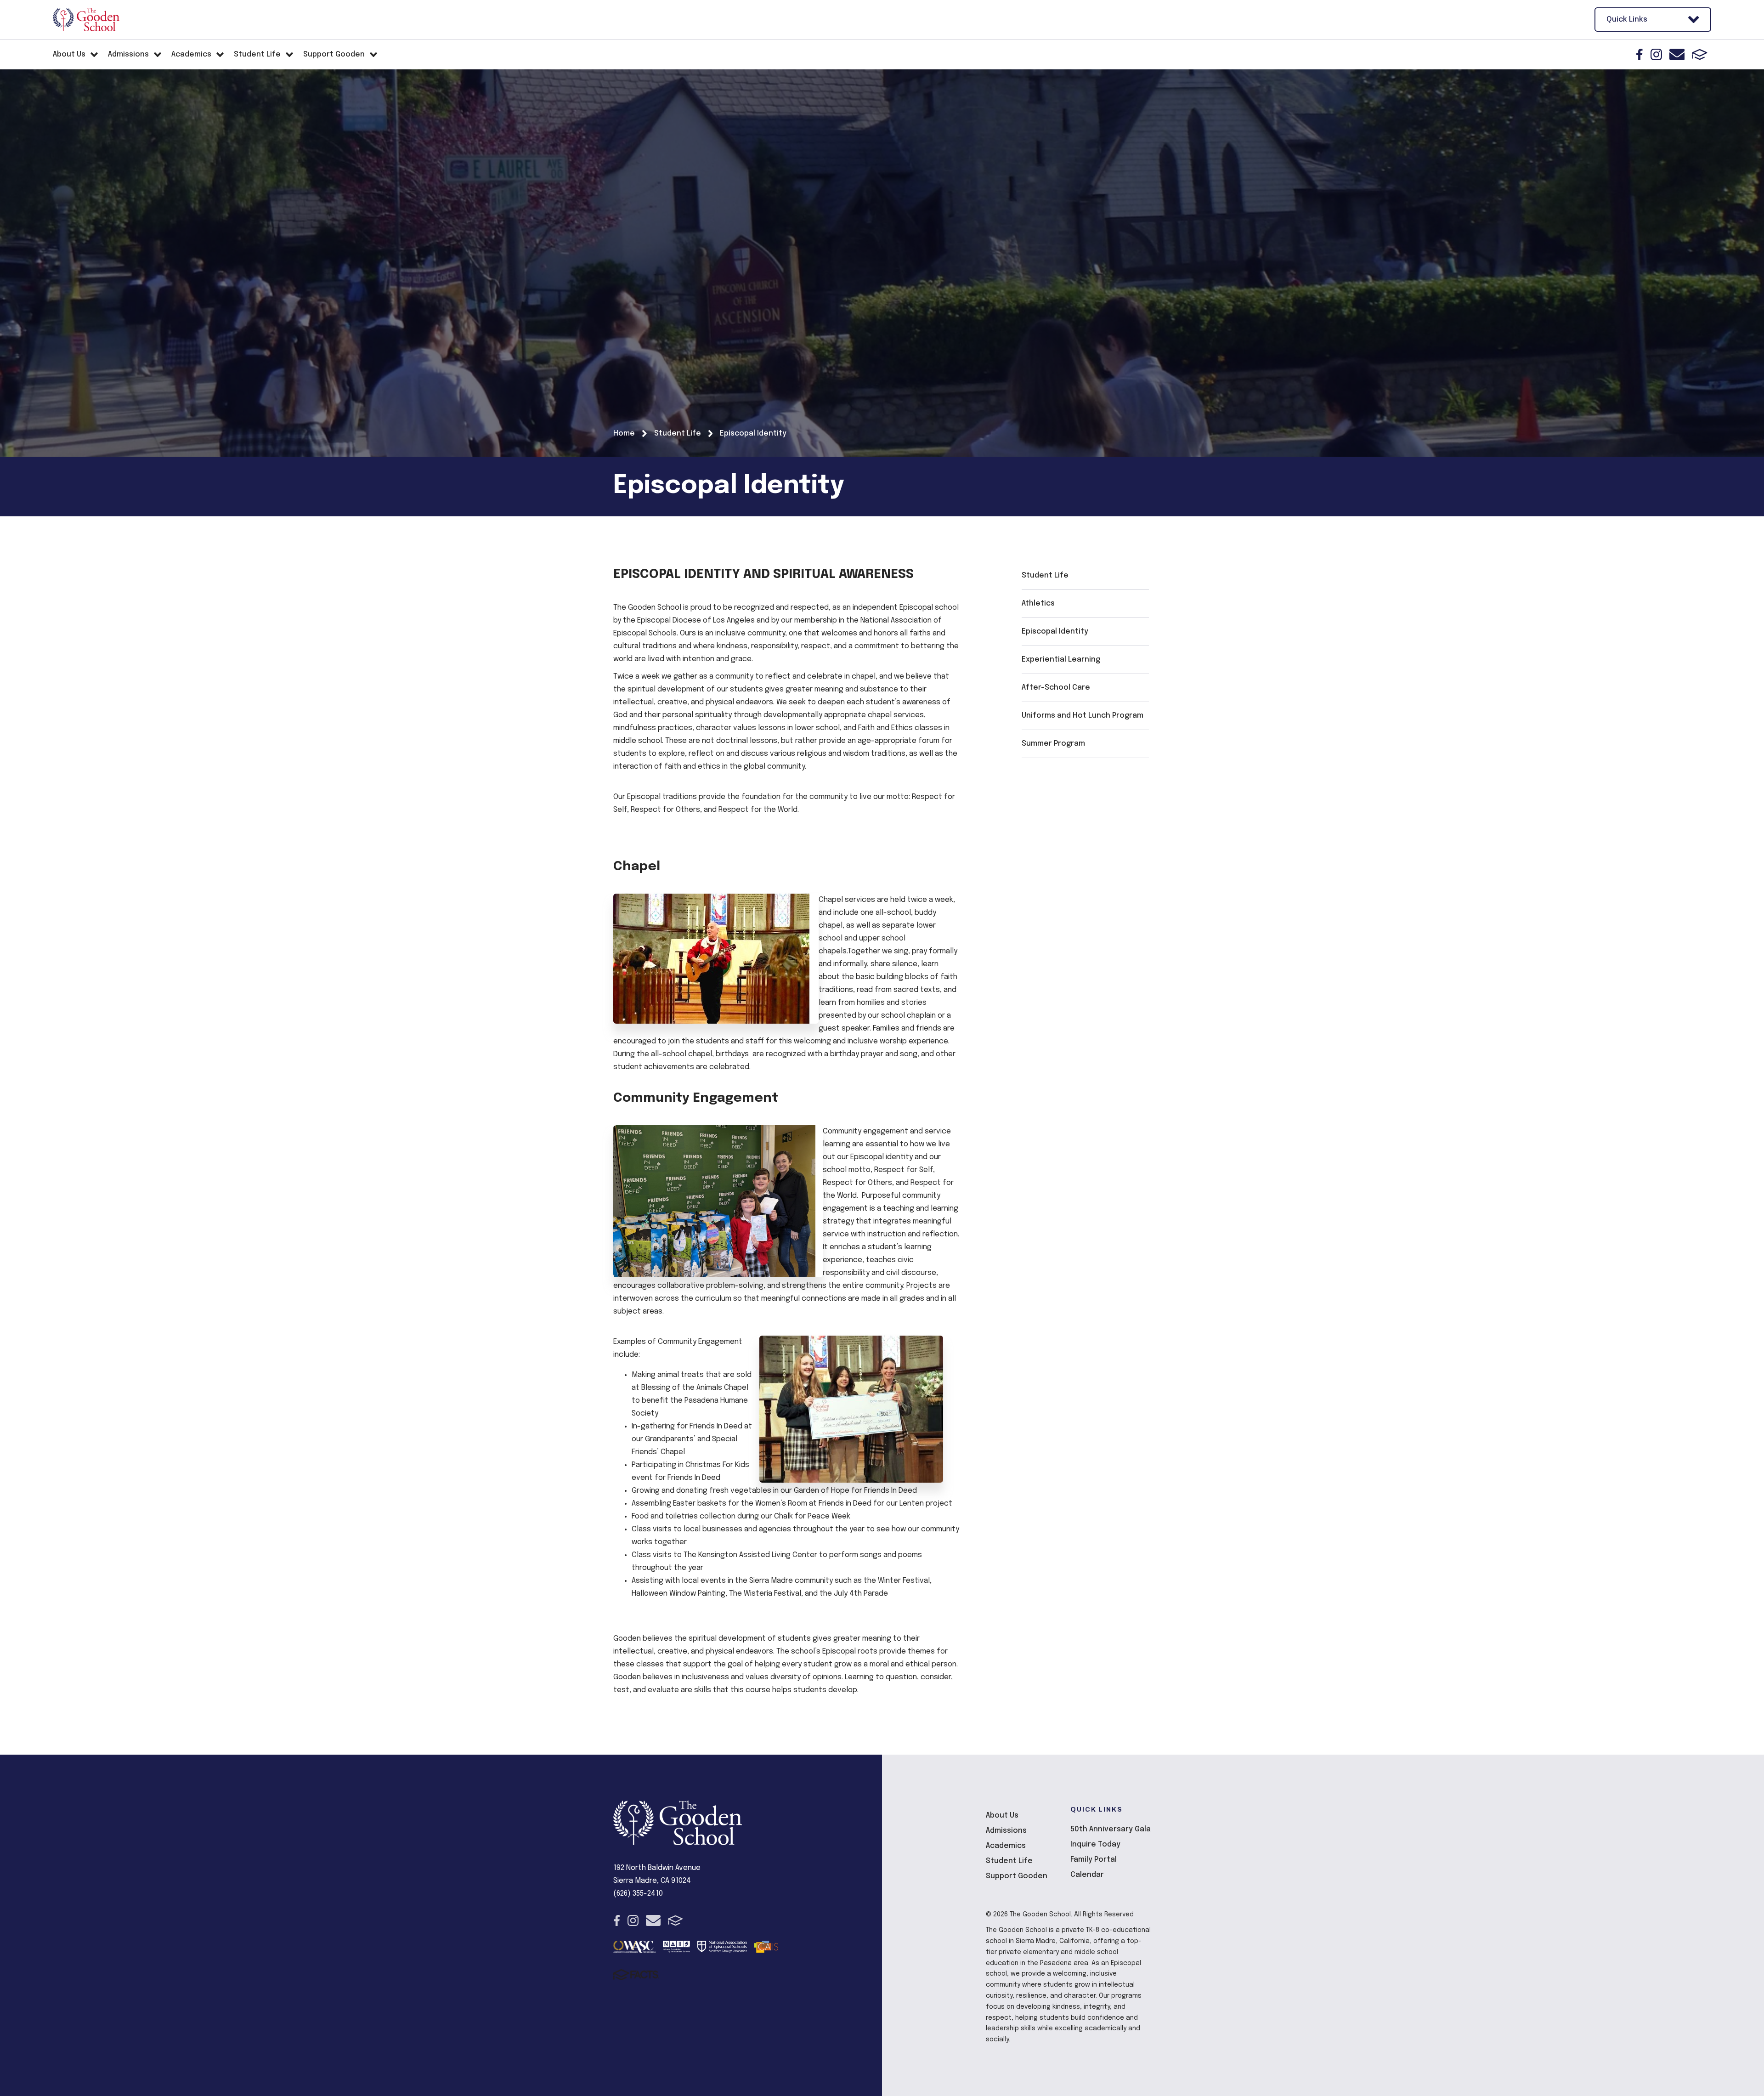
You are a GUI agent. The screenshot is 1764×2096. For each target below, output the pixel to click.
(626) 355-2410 (638, 1894)
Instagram (1656, 54)
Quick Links (1627, 20)
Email (1677, 54)
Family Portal (1094, 1860)
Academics (1006, 1846)
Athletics (1038, 603)
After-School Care (1056, 688)
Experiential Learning (1061, 660)
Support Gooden (1017, 1876)
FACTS (1700, 54)
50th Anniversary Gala (1111, 1829)
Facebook (1640, 54)
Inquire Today (1095, 1844)
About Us (1002, 1816)
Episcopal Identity (1055, 632)
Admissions (1006, 1831)
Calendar (1087, 1875)
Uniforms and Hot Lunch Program (1083, 716)
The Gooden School (86, 20)
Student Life (1045, 575)
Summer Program (1053, 744)
